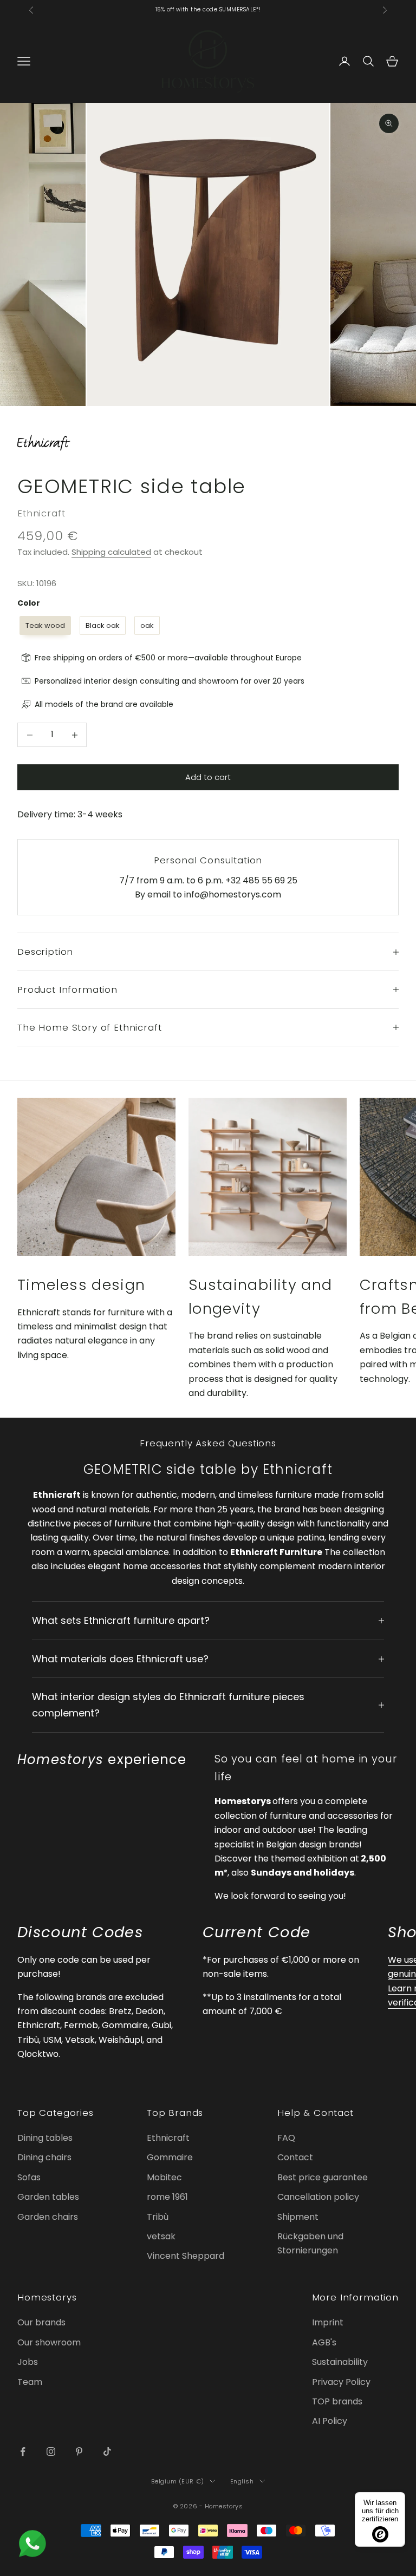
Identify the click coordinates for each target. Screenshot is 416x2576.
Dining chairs (44, 2157)
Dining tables (45, 2138)
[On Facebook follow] (23, 2452)
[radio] (44, 626)
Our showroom (49, 2342)
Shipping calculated (111, 552)
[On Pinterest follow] (79, 2452)
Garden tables (48, 2197)
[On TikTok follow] (107, 2452)
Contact (295, 2157)
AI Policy (330, 2421)
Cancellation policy (318, 2197)
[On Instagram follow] (51, 2452)
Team (30, 2382)
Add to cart (208, 777)
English (242, 2481)
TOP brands (337, 2401)
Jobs (28, 2362)
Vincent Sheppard (186, 2256)
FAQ (286, 2138)
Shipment (298, 2217)
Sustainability (340, 2362)
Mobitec (164, 2177)
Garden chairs (48, 2217)
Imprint (328, 2322)
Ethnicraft (41, 513)
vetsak (161, 2236)
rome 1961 (167, 2197)
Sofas (29, 2177)
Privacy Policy (341, 2382)
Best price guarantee (323, 2177)
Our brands (41, 2322)
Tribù (158, 2217)
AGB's (324, 2342)
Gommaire (170, 2157)
